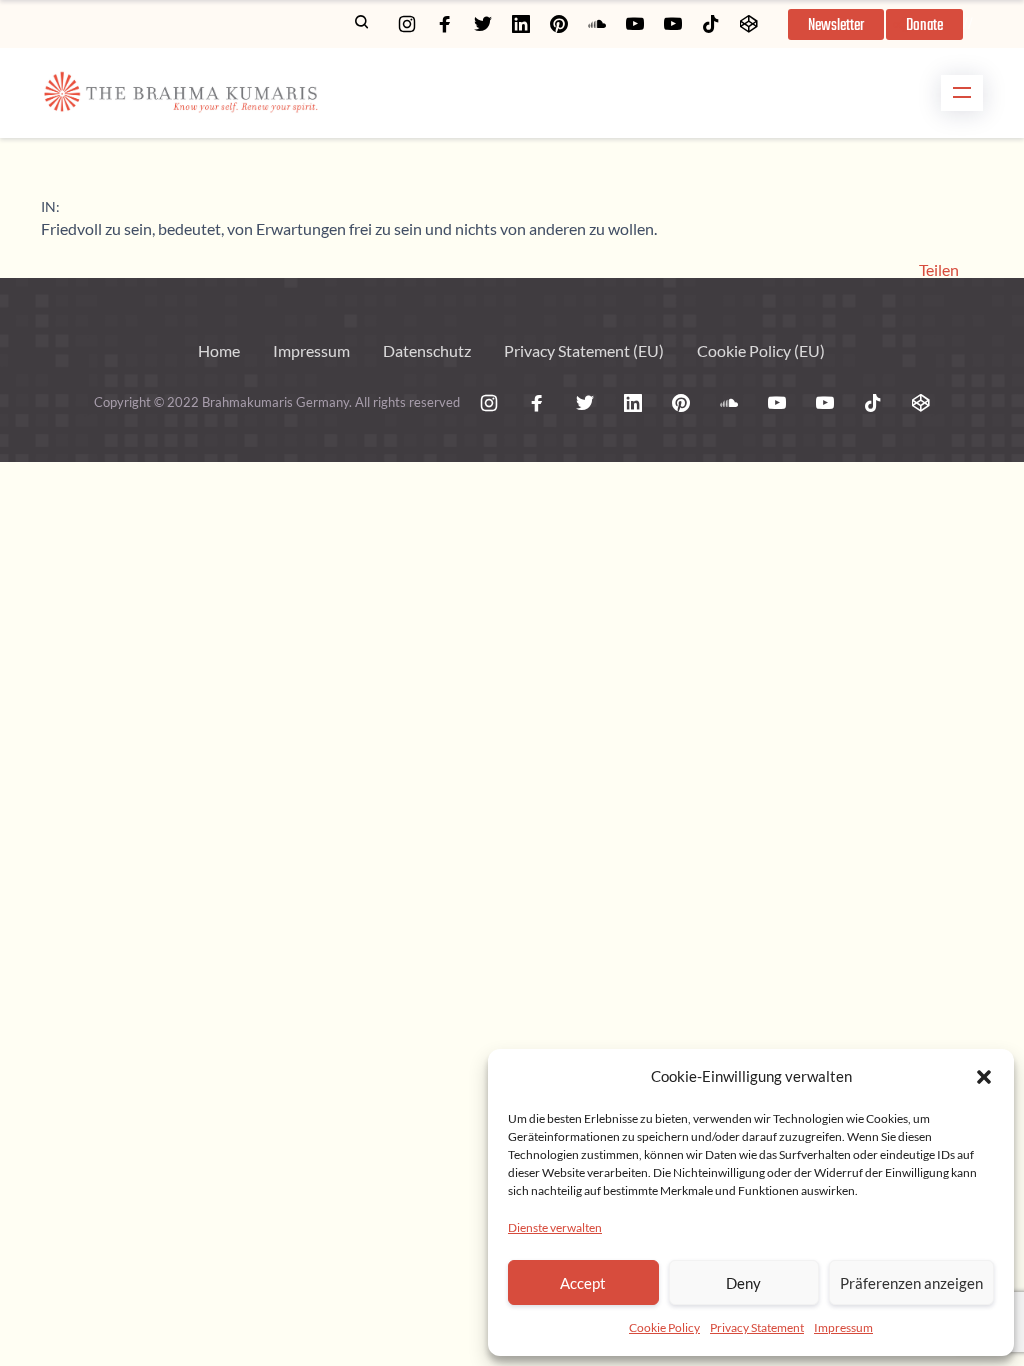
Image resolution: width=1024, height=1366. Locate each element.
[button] (984, 1077)
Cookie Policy (664, 1327)
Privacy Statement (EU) (584, 350)
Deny (743, 1283)
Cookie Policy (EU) (761, 350)
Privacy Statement (757, 1327)
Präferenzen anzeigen (911, 1283)
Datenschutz (427, 350)
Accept (583, 1283)
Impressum (843, 1327)
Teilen (939, 270)
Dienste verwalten (555, 1227)
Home (219, 350)
